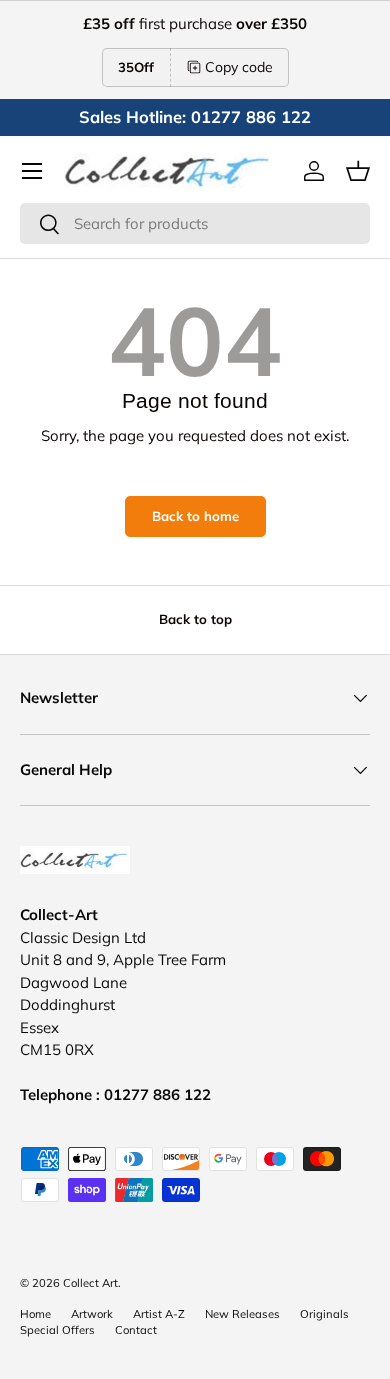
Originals (324, 1314)
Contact (136, 1330)
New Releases (242, 1314)
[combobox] (195, 223)
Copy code (239, 67)
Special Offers (57, 1330)
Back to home (195, 516)
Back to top (195, 619)
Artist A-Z (159, 1314)
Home (35, 1314)
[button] (358, 171)
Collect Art (90, 1283)
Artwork (92, 1314)
